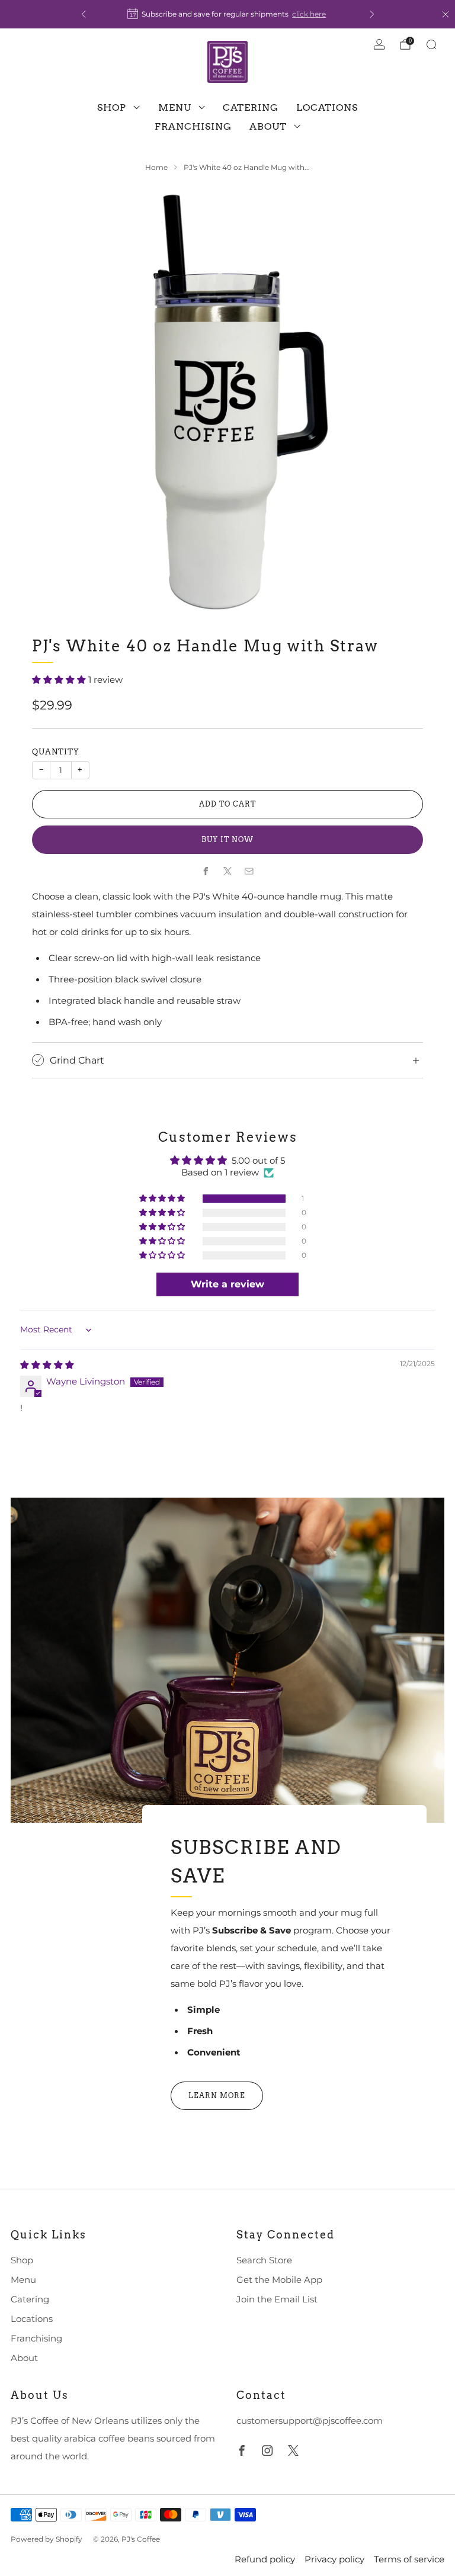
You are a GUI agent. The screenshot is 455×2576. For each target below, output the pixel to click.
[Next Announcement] (372, 14)
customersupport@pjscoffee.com (310, 2421)
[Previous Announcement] (84, 14)
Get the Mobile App (279, 2280)
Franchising (193, 126)
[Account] (379, 44)
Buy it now (227, 839)
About (268, 126)
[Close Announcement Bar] (446, 14)
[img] (47, 1365)
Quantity (56, 752)
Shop (112, 107)
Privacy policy (334, 2559)
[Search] (431, 44)
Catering (251, 107)
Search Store (264, 2260)
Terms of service (409, 2559)
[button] (60, 680)
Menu (175, 107)
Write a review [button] (227, 1284)
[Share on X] (227, 871)
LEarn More (217, 2095)
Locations (327, 107)
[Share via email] (249, 871)
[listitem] (228, 14)
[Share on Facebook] (206, 871)
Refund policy (265, 2559)
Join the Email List (277, 2299)
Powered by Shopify (47, 2539)
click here (309, 14)
